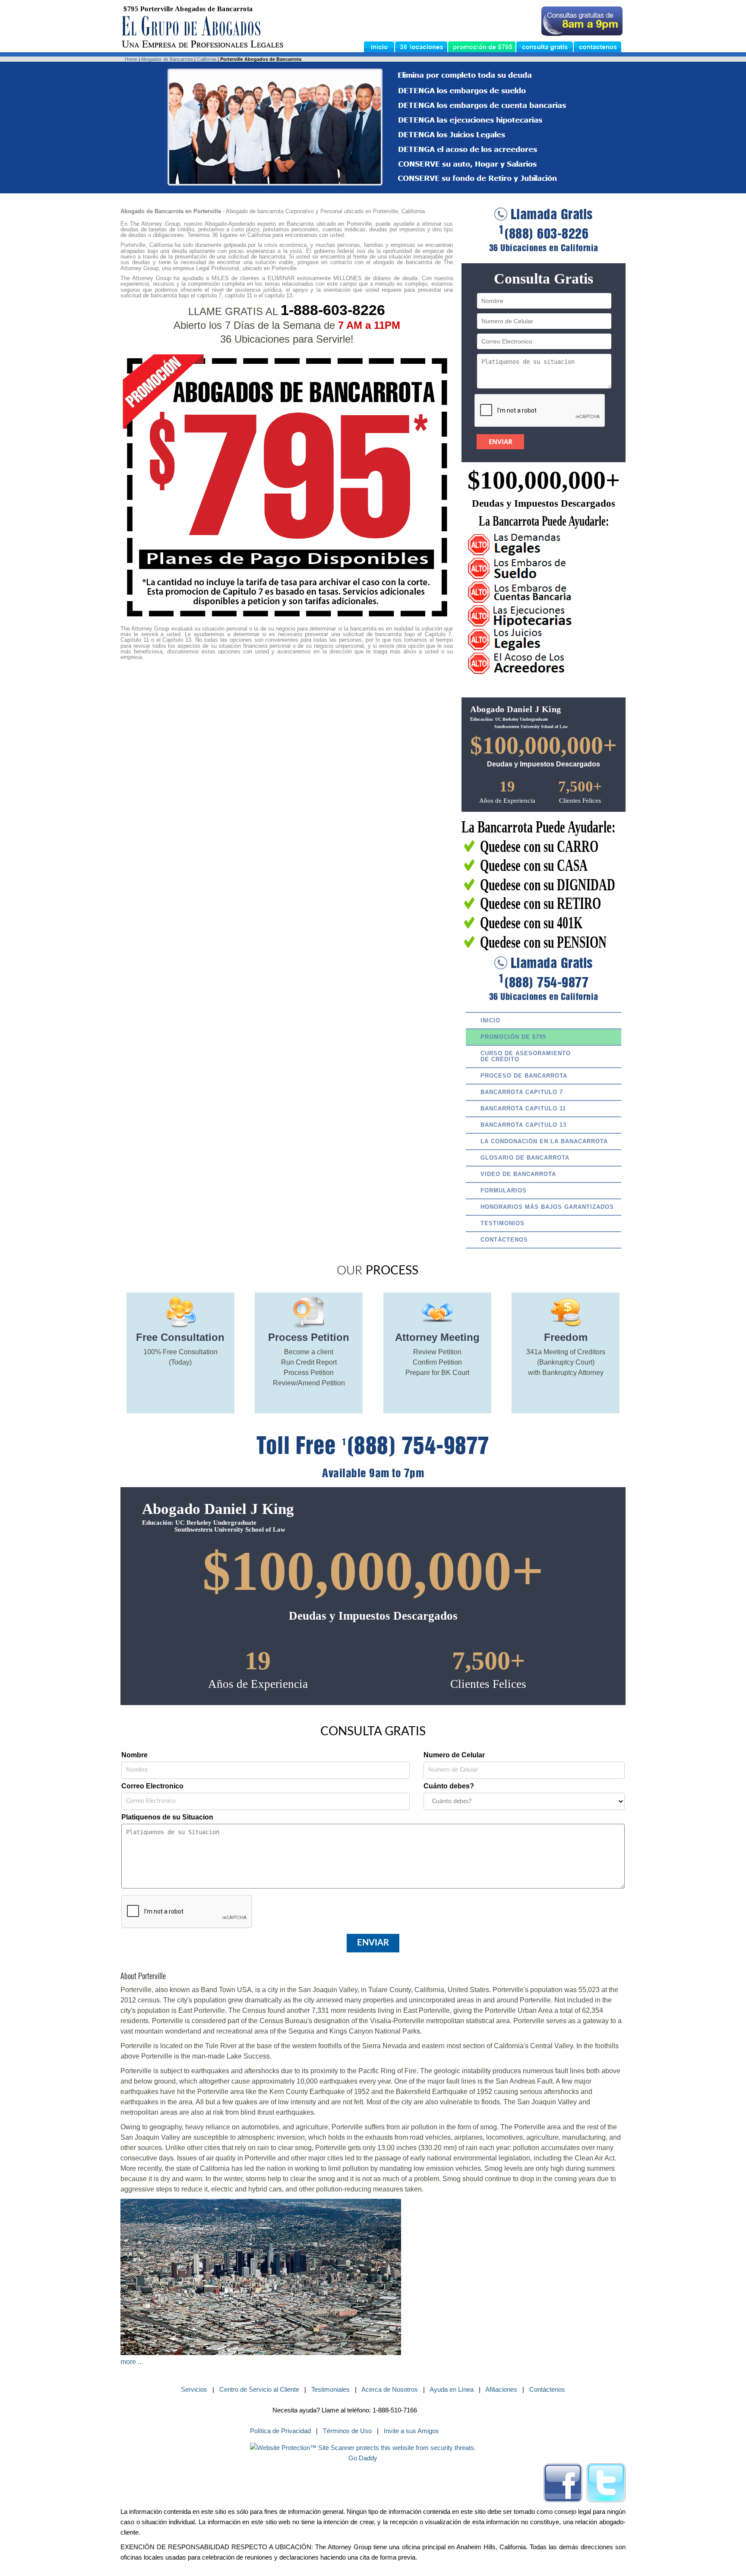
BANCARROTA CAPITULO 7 (522, 1092)
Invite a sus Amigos (411, 2431)
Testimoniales (330, 2389)
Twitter (606, 2483)
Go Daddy (363, 2458)
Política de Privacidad (280, 2431)
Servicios (194, 2389)
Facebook (563, 2483)
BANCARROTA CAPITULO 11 (523, 1108)
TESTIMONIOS (503, 1223)
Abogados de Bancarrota (167, 59)
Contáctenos (547, 2389)
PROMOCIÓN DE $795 (513, 1037)
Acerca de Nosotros (390, 2389)
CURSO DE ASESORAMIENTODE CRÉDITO (526, 1056)
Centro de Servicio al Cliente (259, 2389)
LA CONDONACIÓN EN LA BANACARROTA (544, 1141)
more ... (132, 2362)
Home (131, 59)
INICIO (490, 1020)
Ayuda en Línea (452, 2389)
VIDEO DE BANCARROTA (518, 1174)
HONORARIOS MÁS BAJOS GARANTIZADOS (547, 1207)
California (207, 59)
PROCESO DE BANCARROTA (524, 1076)
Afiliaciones (501, 2389)
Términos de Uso (347, 2431)
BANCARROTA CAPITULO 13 (523, 1125)
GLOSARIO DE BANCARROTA (525, 1158)
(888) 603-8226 (544, 234)
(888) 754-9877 (544, 983)
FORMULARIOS (504, 1190)
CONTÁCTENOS (504, 1240)
